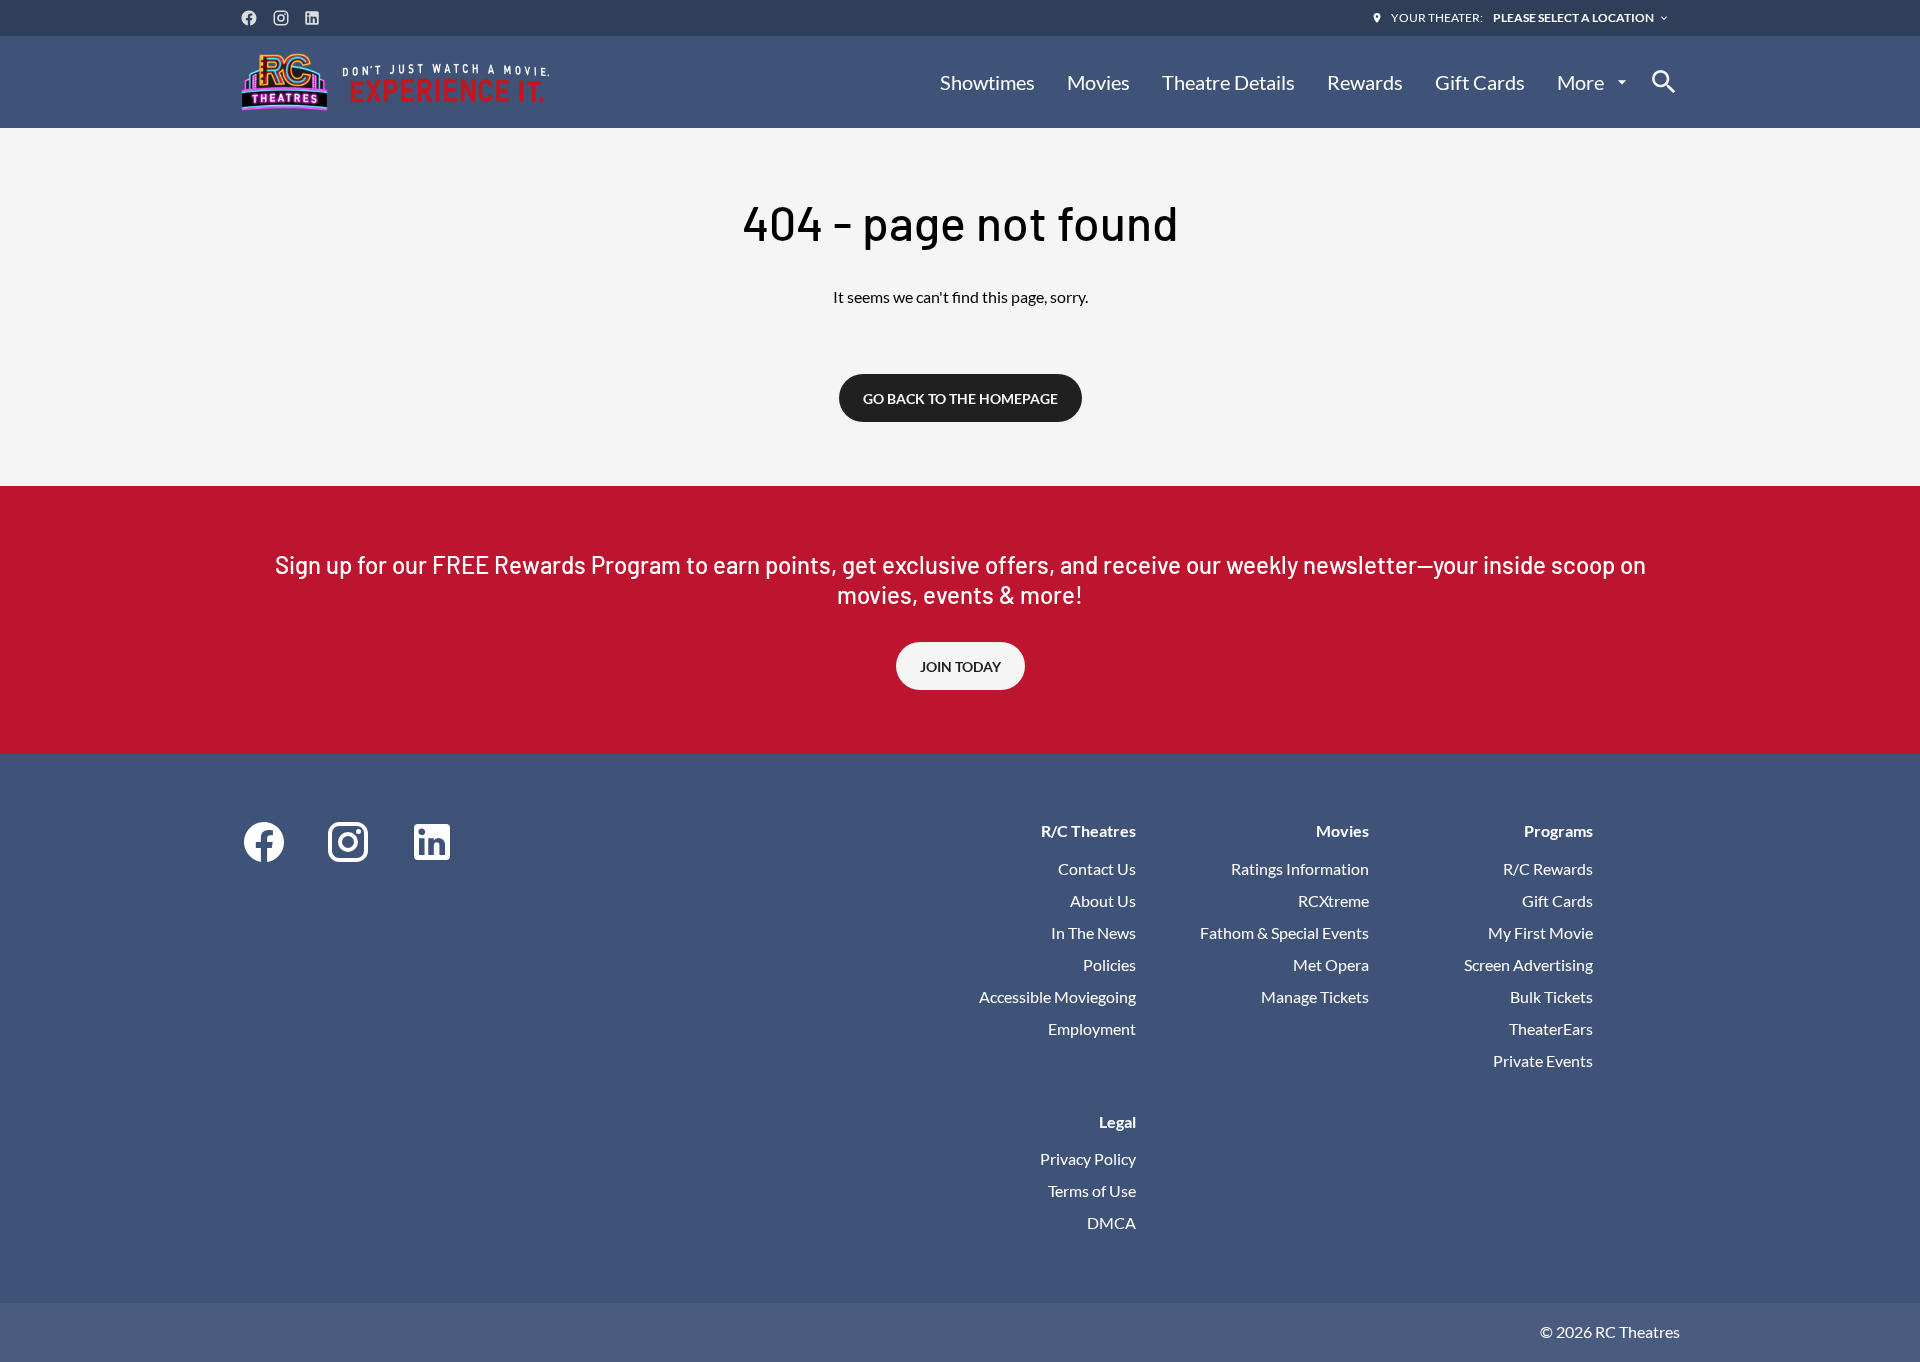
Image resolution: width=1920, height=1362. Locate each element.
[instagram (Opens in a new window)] (281, 18)
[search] (1664, 82)
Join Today (960, 666)
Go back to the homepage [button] (960, 398)
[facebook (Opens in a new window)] (249, 18)
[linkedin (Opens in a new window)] (312, 18)
